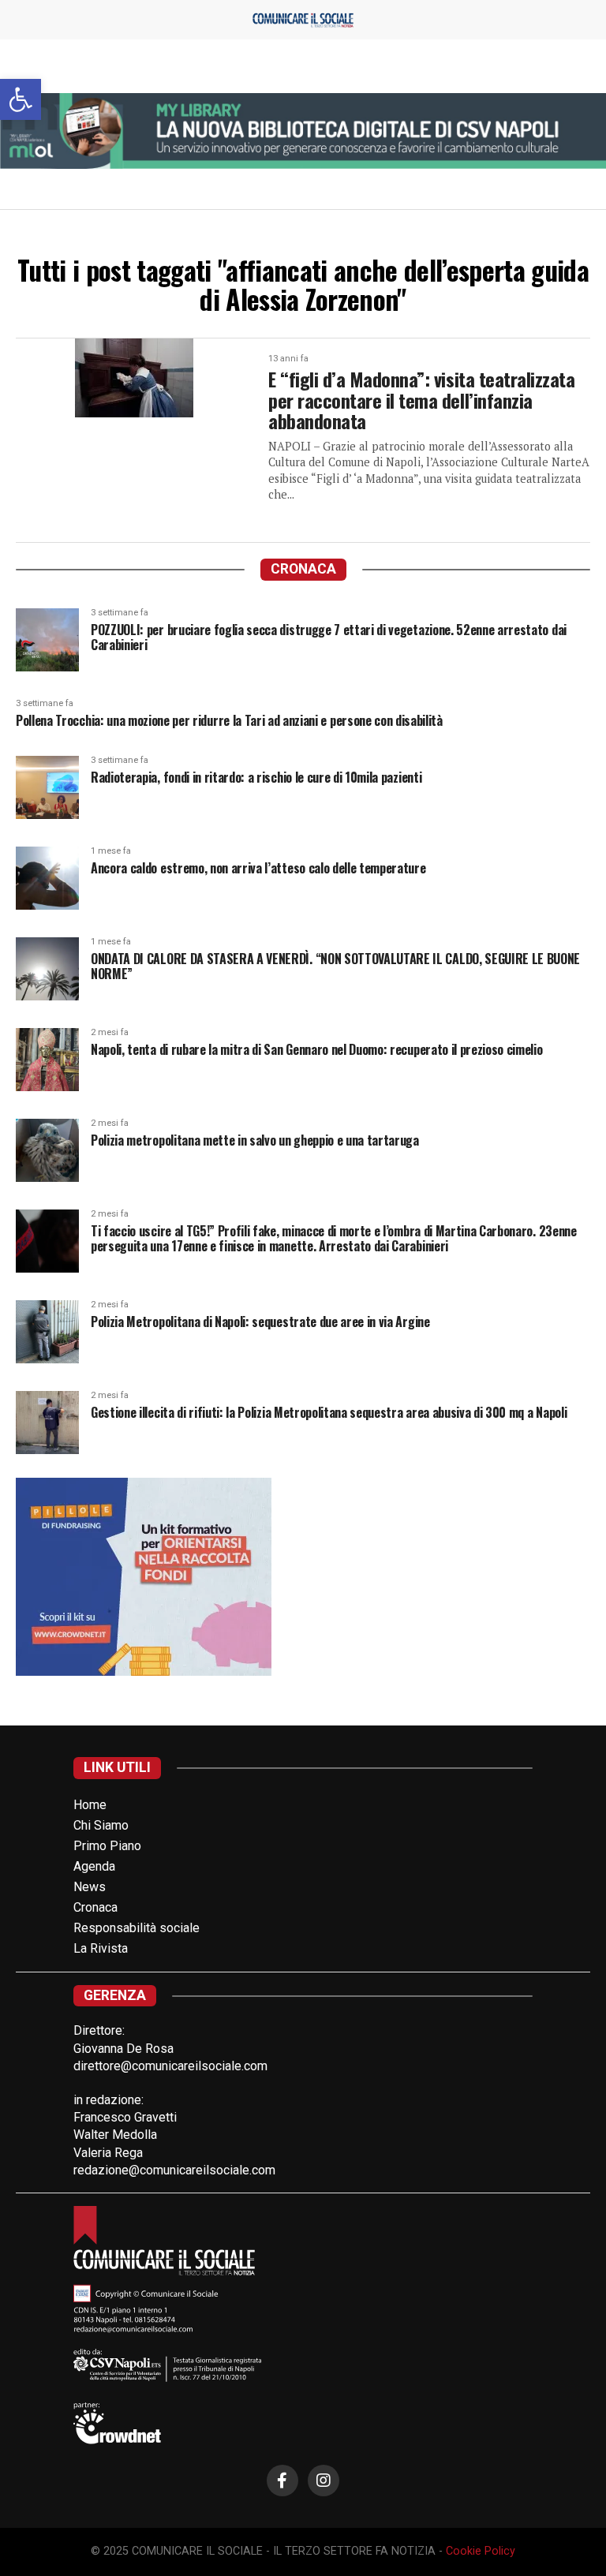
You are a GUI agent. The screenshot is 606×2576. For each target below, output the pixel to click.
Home (90, 1805)
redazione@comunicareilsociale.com (174, 2170)
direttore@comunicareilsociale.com (170, 2066)
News (90, 1887)
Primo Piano (107, 1846)
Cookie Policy (481, 2551)
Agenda (94, 1866)
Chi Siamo (101, 1825)
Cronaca (95, 1907)
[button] (21, 99)
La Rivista (101, 1948)
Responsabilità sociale (137, 1928)
